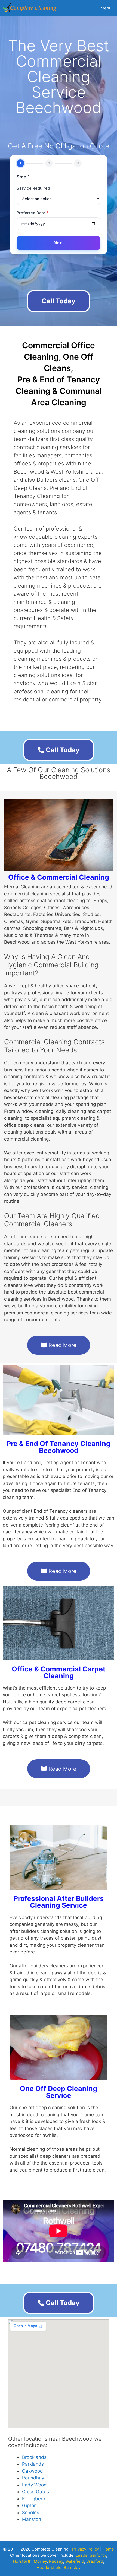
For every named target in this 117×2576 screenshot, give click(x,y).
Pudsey (56, 2561)
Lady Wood (34, 2485)
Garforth (98, 2555)
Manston (32, 2519)
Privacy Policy (86, 2549)
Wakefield (75, 2561)
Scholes (31, 2513)
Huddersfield (49, 2567)
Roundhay (33, 2478)
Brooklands (34, 2457)
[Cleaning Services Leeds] (30, 8)
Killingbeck (34, 2499)
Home (108, 2549)
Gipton (29, 2505)
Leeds (81, 2555)
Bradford (95, 2561)
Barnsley (72, 2567)
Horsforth (22, 2561)
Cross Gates (36, 2492)
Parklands (33, 2464)
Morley (40, 2561)
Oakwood (33, 2471)
